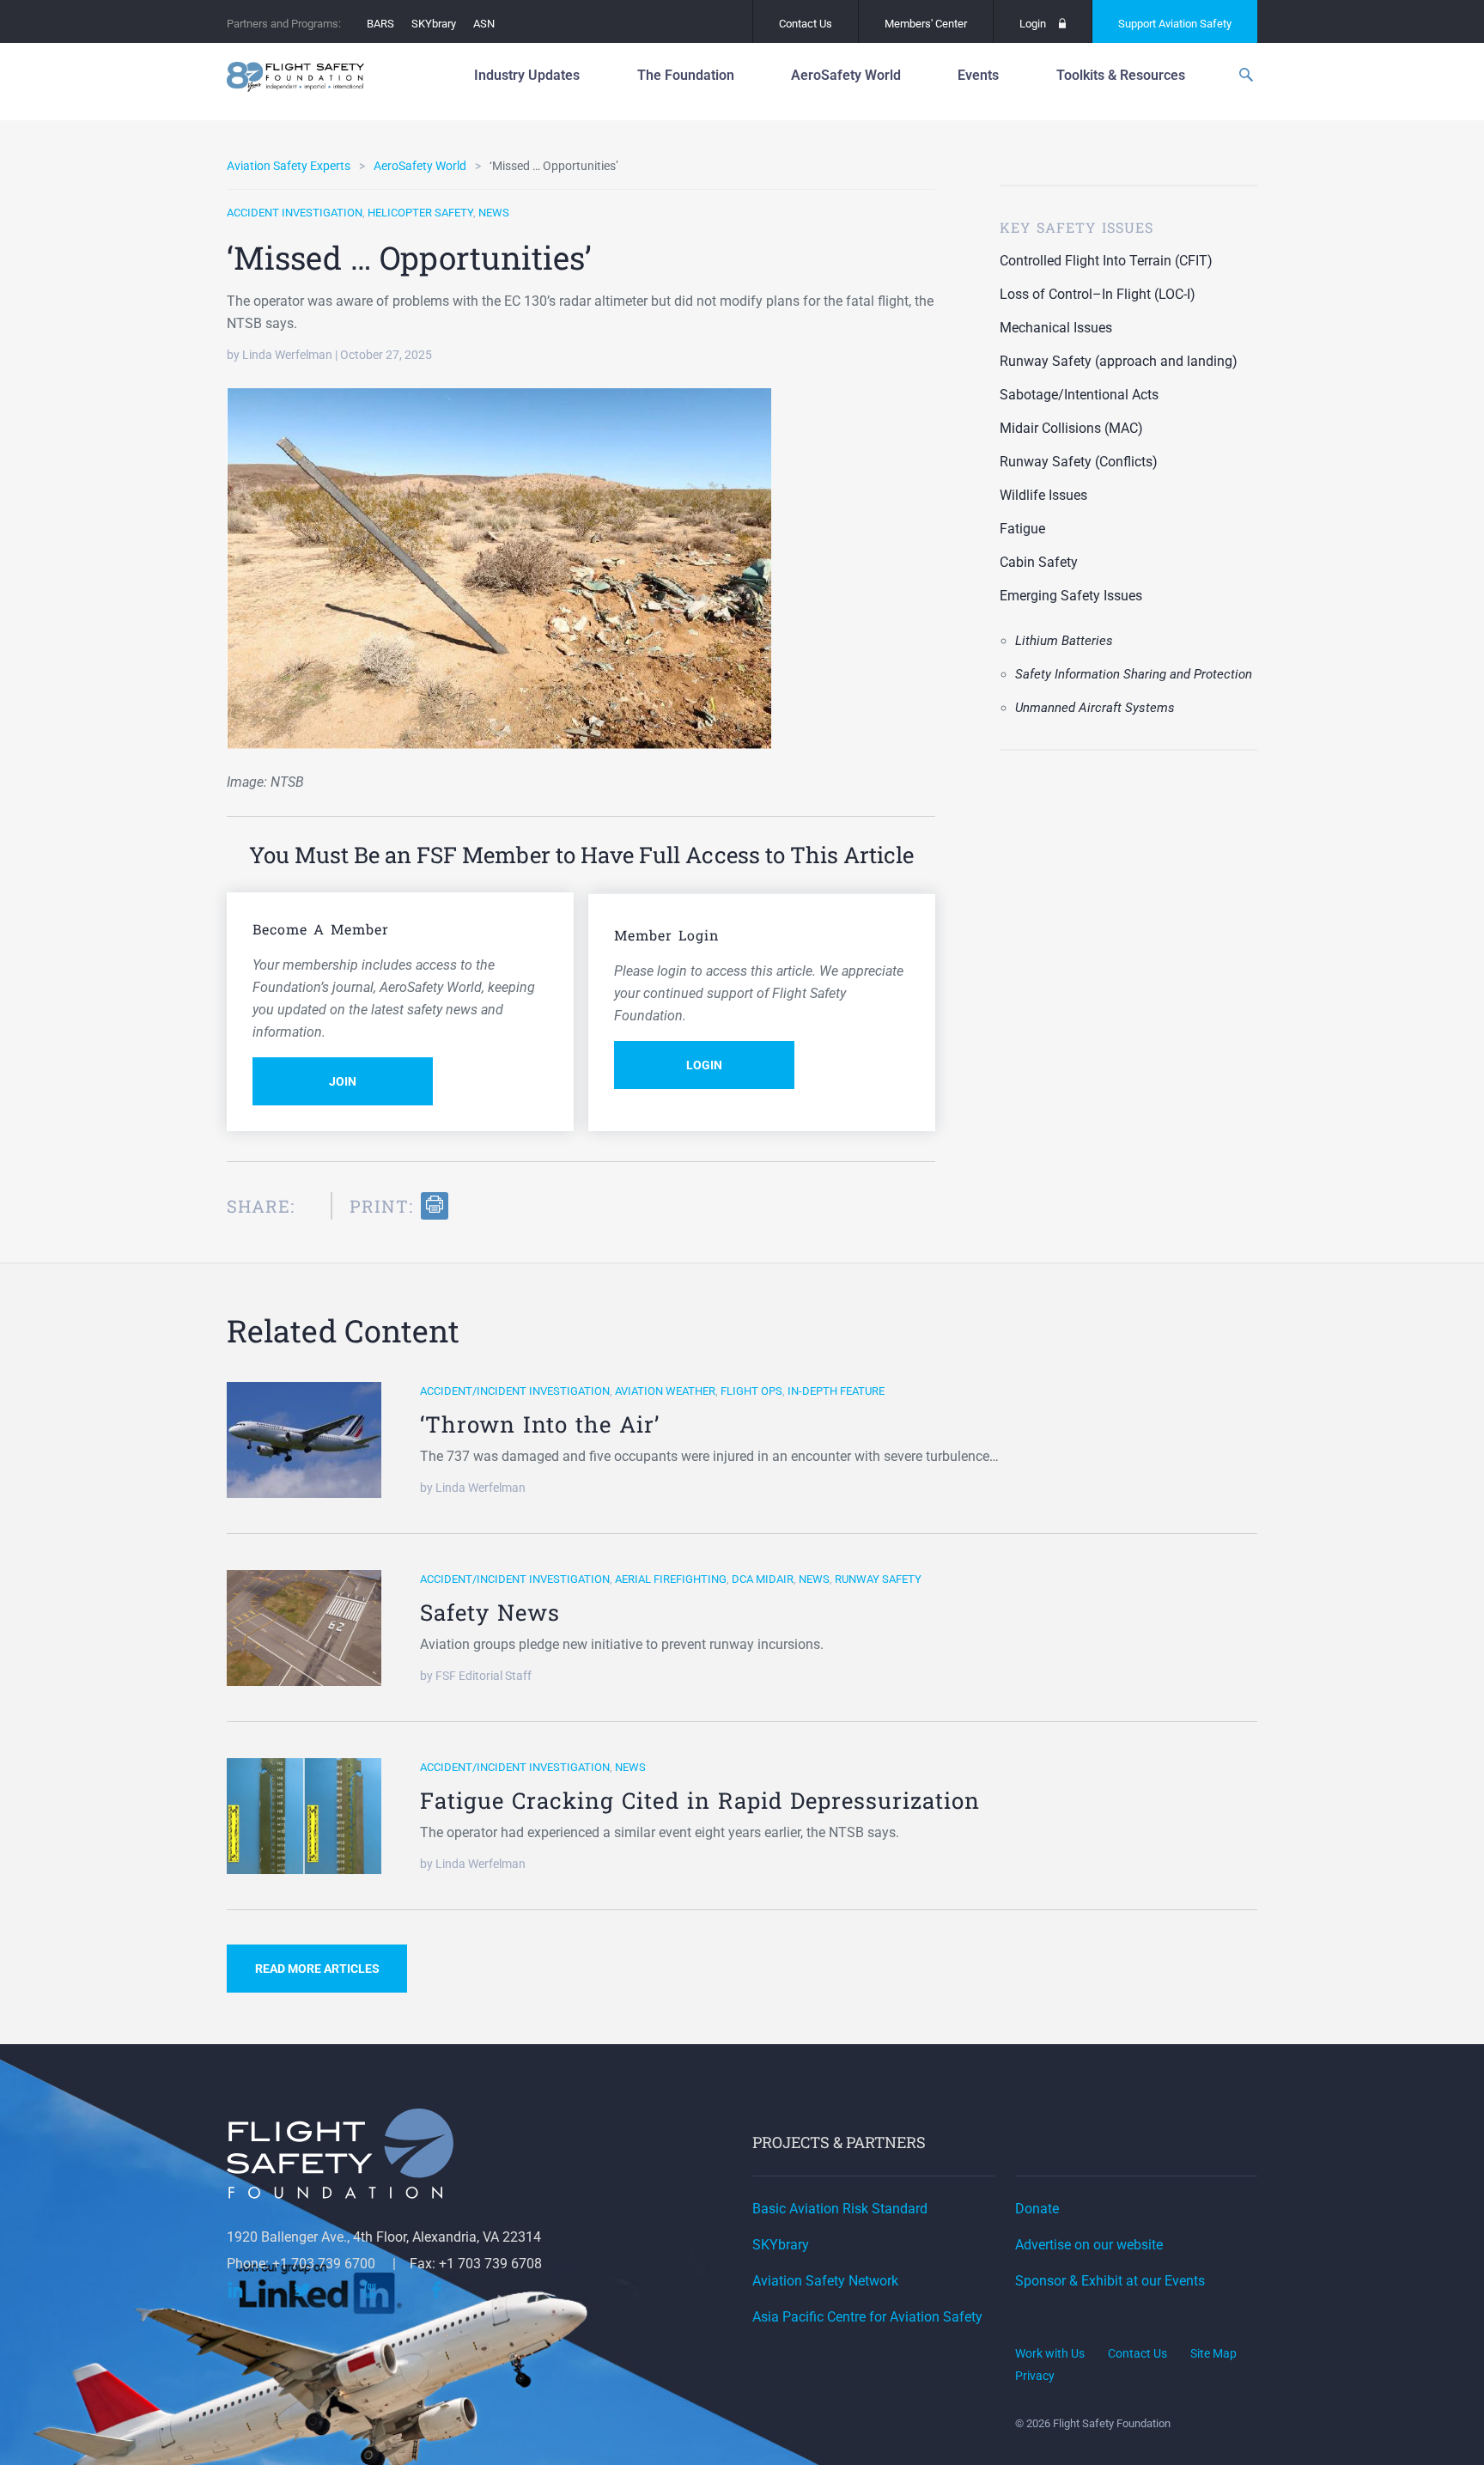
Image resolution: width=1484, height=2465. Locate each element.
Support (1175, 24)
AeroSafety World (420, 166)
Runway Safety (878, 1579)
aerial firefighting (671, 1579)
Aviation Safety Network (825, 2281)
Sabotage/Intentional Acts (1079, 395)
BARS (380, 24)
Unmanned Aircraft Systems (1095, 708)
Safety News (490, 1612)
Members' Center (926, 24)
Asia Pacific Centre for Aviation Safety (867, 2317)
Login (1033, 24)
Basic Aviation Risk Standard (840, 2209)
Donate (1037, 2209)
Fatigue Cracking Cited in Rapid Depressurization (700, 1800)
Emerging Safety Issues (1071, 596)
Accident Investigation (295, 213)
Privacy (1035, 2376)
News (494, 213)
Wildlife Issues (1043, 495)
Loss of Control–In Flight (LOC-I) (1098, 294)
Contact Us (806, 24)
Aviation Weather (665, 1391)
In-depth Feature (836, 1391)
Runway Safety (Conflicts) (1079, 462)
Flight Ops (751, 1391)
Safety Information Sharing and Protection (1134, 674)
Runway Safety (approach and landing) (1119, 361)
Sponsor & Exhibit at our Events (1110, 2281)
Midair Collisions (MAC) (1071, 428)
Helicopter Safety (420, 213)
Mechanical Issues (1056, 328)
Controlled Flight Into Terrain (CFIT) (1106, 261)
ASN (484, 24)
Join (343, 1081)
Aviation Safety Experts (289, 166)
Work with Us (1050, 2353)
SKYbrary (434, 24)
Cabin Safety (1039, 562)
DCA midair (763, 1579)
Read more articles (317, 1969)
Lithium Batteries (1064, 641)
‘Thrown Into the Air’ (540, 1424)
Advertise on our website (1089, 2245)
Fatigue (1022, 529)
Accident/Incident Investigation (515, 1391)
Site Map (1213, 2353)
